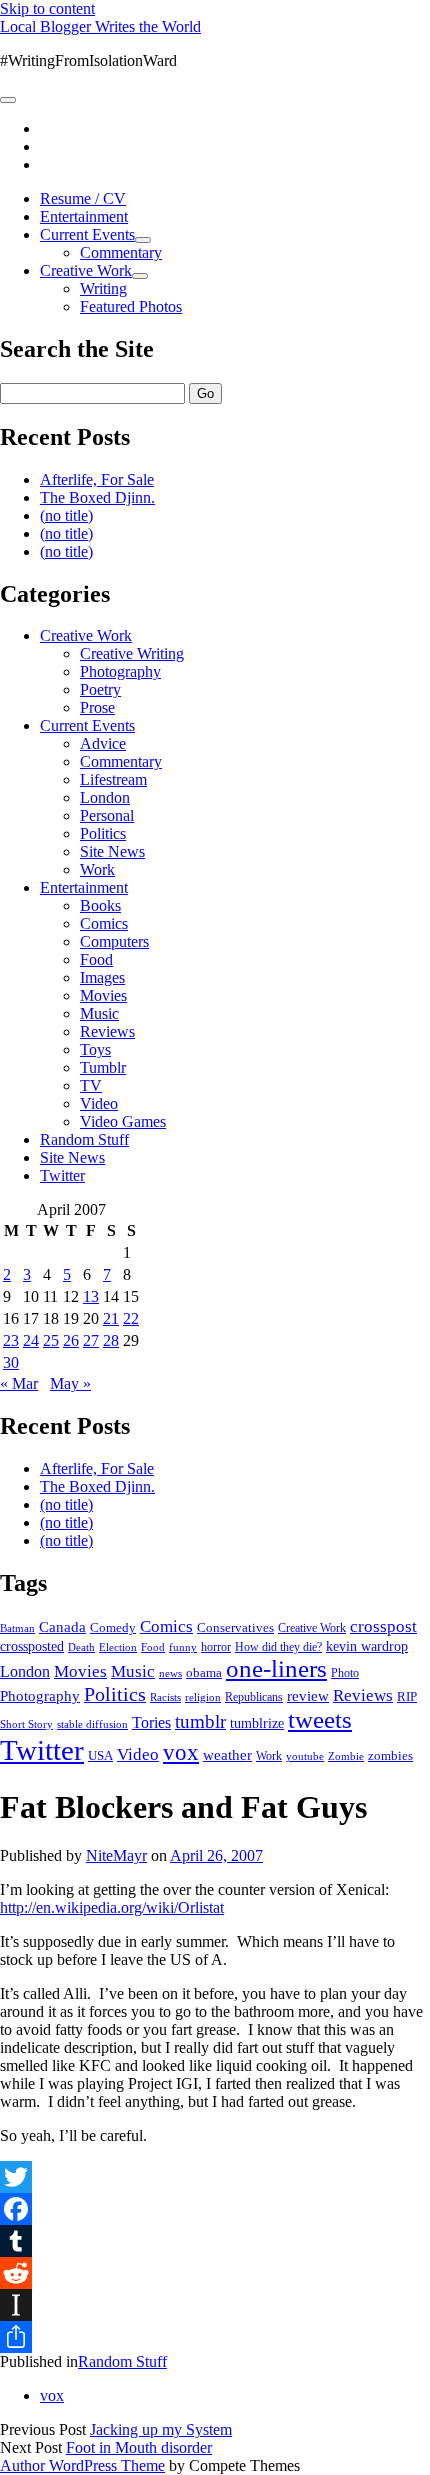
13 (91, 1296)
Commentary (121, 252)
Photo (345, 1673)
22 (131, 1318)
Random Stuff (84, 1139)
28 (111, 1340)
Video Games (123, 1121)
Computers (114, 941)
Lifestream (113, 779)
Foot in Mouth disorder (139, 2447)
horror (216, 1647)
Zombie (346, 1756)
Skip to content (47, 8)
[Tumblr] (215, 2241)
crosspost (383, 1626)
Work (97, 869)
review (308, 1696)
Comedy (113, 1627)
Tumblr (103, 1067)
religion (203, 1697)
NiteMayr (116, 1855)
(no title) (66, 515)
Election (118, 1647)
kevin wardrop (367, 1646)
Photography (120, 671)
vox (181, 1752)
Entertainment (84, 216)
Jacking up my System (161, 2429)
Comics (104, 923)
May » (70, 1383)
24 (31, 1340)
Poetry (100, 689)
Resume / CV (83, 198)
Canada (62, 1627)
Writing (103, 288)
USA (100, 1755)
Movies (103, 995)
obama (204, 1673)
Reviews (107, 1031)
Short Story (26, 1724)
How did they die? (278, 1647)
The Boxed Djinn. (97, 497)
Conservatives (235, 1628)
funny (183, 1647)
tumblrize (257, 1723)
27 (91, 1340)
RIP (407, 1696)
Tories (151, 1722)
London (105, 797)
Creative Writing (132, 653)
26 (71, 1340)
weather (227, 1754)
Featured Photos (131, 306)
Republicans (254, 1697)
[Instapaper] (215, 2305)
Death (81, 1647)
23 (11, 1340)
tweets (320, 1719)
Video (99, 1103)
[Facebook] (215, 2209)
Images (102, 977)
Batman (17, 1628)
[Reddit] (215, 2273)
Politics (103, 833)
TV (91, 1085)
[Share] (215, 2337)
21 (111, 1318)
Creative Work (86, 270)
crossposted (32, 1646)
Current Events (87, 234)
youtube (305, 1756)
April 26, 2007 (216, 1855)
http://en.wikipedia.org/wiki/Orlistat (112, 1907)
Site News (112, 851)
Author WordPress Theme (82, 2465)
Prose (97, 707)
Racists (165, 1697)
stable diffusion (92, 1724)
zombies (390, 1755)
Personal (107, 815)
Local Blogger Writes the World (100, 26)
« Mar (19, 1383)
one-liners (276, 1668)
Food (96, 959)
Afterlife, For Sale (97, 479)
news (170, 1673)
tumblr (200, 1721)
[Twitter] (215, 2177)
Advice (103, 743)
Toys (95, 1049)
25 (51, 1340)
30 (11, 1362)
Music (99, 1013)
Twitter (62, 1175)
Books (100, 905)
